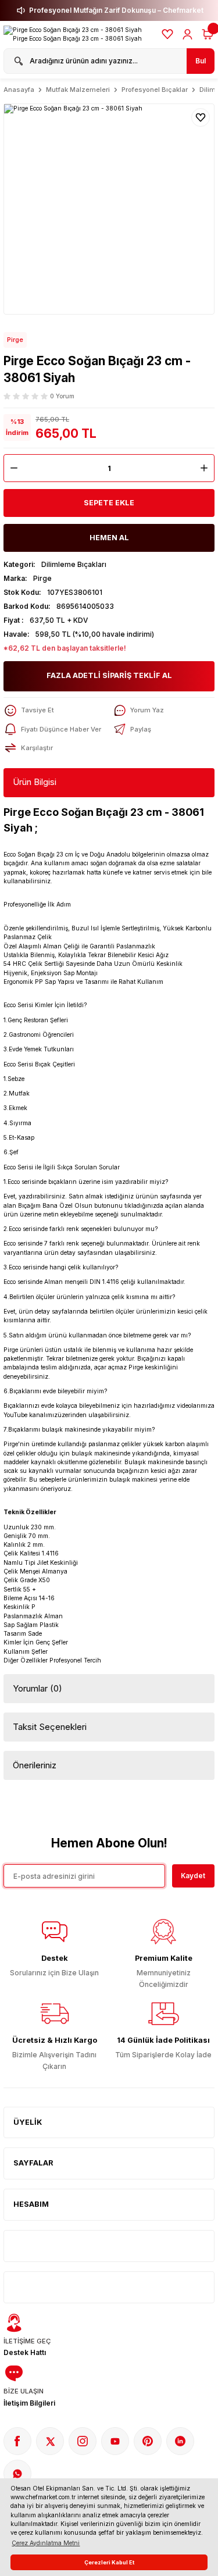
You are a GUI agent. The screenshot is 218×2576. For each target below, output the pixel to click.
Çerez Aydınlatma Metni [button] (46, 2543)
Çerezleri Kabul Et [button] (109, 2562)
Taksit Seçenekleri (50, 1727)
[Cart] (208, 34)
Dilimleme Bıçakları (74, 564)
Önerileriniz (35, 1765)
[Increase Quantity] (207, 468)
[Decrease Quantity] (11, 468)
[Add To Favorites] (201, 117)
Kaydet (193, 1876)
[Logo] (78, 35)
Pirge (15, 340)
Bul (201, 61)
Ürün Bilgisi (35, 782)
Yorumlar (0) (37, 1688)
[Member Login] (187, 34)
